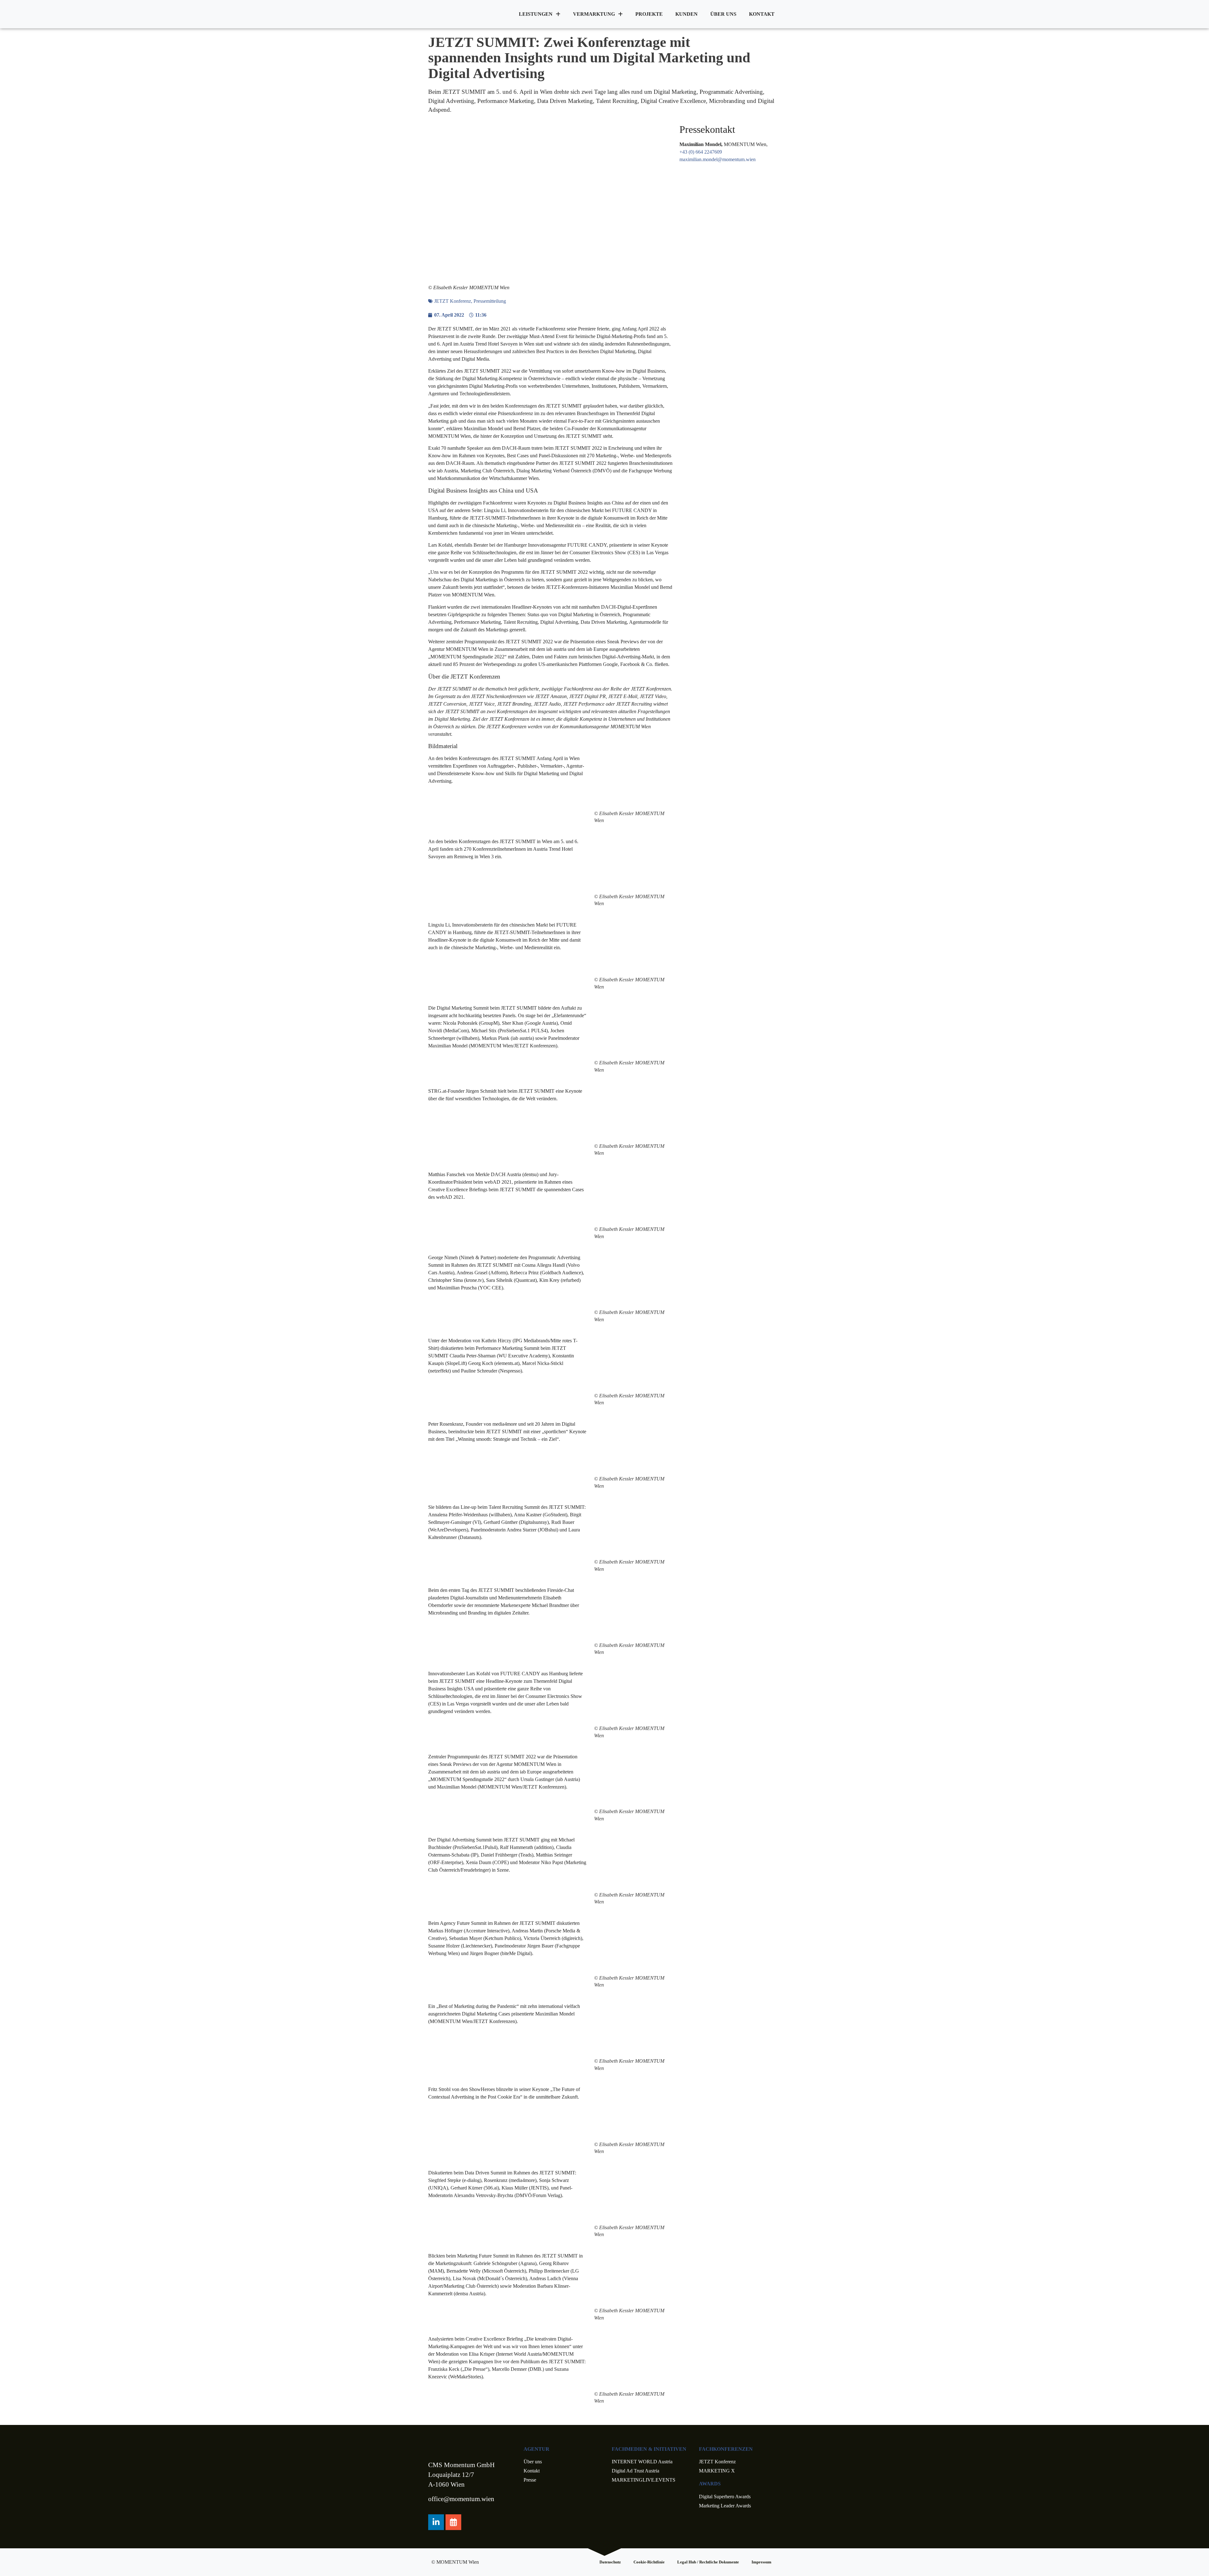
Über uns (723, 14)
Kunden (687, 14)
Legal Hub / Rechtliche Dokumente (708, 2562)
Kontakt (762, 14)
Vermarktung (594, 14)
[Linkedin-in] (436, 2522)
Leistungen (536, 14)
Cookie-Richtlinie (649, 2562)
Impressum (761, 2562)
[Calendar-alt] (453, 2522)
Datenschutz (610, 2562)
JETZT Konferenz (453, 301)
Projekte (649, 14)
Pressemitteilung (490, 301)
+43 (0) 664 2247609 (701, 152)
